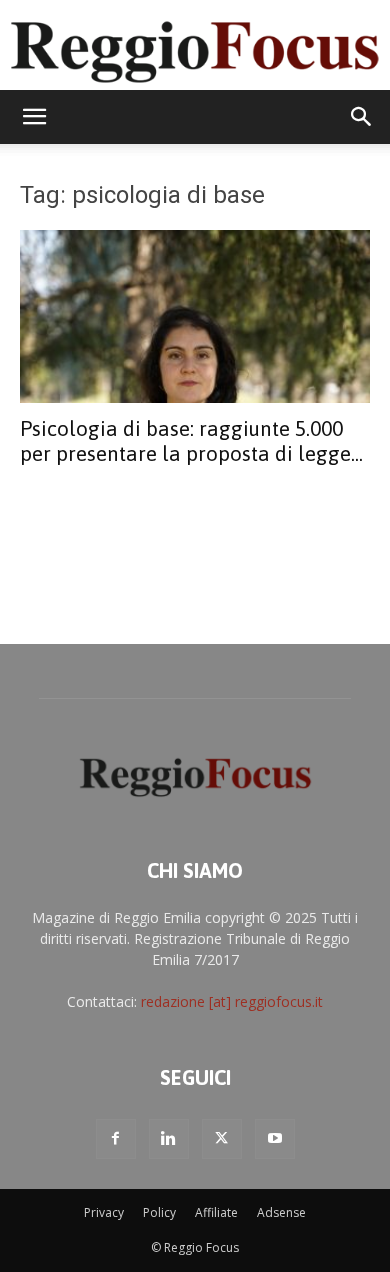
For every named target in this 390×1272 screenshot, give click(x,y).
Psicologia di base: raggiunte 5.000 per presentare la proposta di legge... (191, 440)
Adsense (281, 1212)
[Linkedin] (169, 1139)
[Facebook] (116, 1139)
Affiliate (216, 1212)
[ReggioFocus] (195, 46)
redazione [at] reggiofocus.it (232, 1001)
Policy (159, 1212)
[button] (34, 117)
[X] (222, 1139)
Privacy (104, 1212)
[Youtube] (275, 1139)
